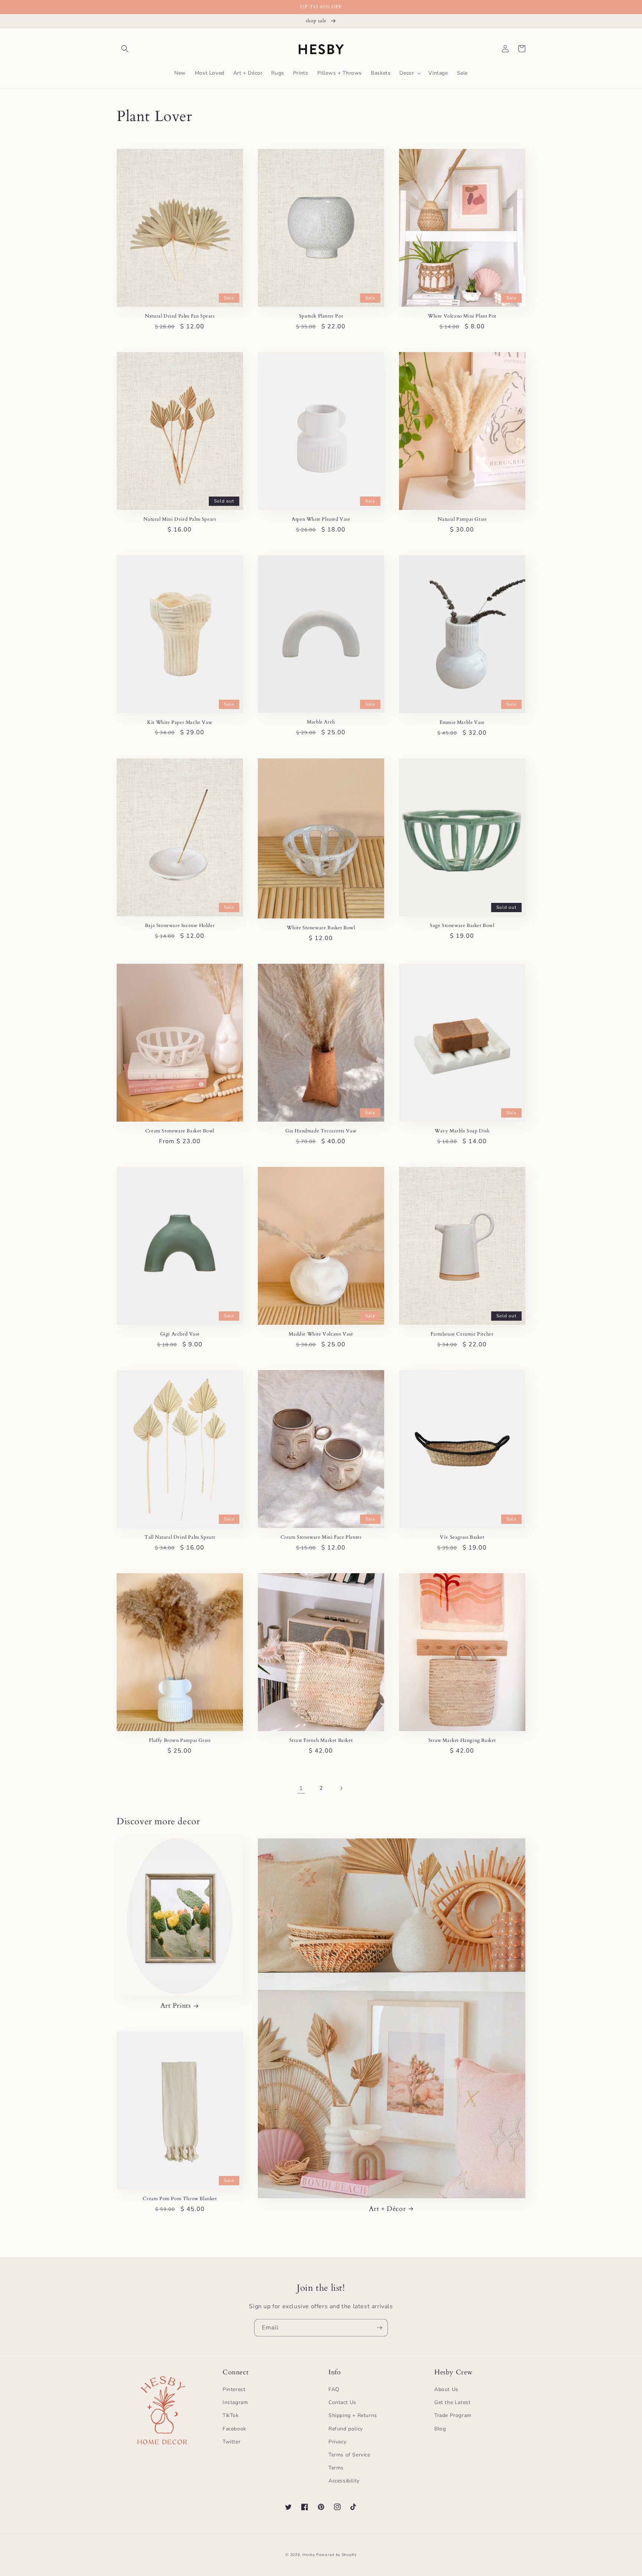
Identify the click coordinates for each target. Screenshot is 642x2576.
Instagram (235, 2402)
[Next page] (341, 1788)
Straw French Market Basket (321, 1741)
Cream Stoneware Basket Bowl (180, 1131)
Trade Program (453, 2415)
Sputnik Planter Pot (321, 316)
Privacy (337, 2442)
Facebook (234, 2429)
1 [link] (301, 1788)
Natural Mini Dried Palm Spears (180, 519)
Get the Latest (452, 2402)
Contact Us (342, 2402)
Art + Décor (388, 2209)
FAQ (334, 2389)
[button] (125, 49)
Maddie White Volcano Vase (321, 1334)
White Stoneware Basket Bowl (321, 928)
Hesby (309, 2555)
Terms (336, 2468)
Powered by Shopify (336, 2555)
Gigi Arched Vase (180, 1334)
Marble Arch (321, 722)
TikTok (231, 2415)
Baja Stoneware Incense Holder (180, 926)
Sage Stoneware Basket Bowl (462, 926)
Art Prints (176, 2006)
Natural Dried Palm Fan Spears (180, 316)
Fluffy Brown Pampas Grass (180, 1741)
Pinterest (234, 2389)
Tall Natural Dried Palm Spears (180, 1537)
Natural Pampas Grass (462, 519)
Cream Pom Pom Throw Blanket (180, 2199)
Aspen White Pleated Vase (321, 519)
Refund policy (346, 2429)
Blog (440, 2429)
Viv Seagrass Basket (462, 1537)
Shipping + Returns (353, 2415)
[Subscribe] (379, 2328)
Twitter (231, 2442)
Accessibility (344, 2481)
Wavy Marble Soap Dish (462, 1131)
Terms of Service (349, 2455)
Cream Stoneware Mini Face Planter (321, 1537)
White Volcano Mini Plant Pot (462, 316)
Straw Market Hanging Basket (462, 1741)
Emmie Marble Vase (462, 723)
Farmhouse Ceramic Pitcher (462, 1334)
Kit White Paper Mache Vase (180, 723)
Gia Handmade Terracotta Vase (321, 1131)
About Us (446, 2389)
